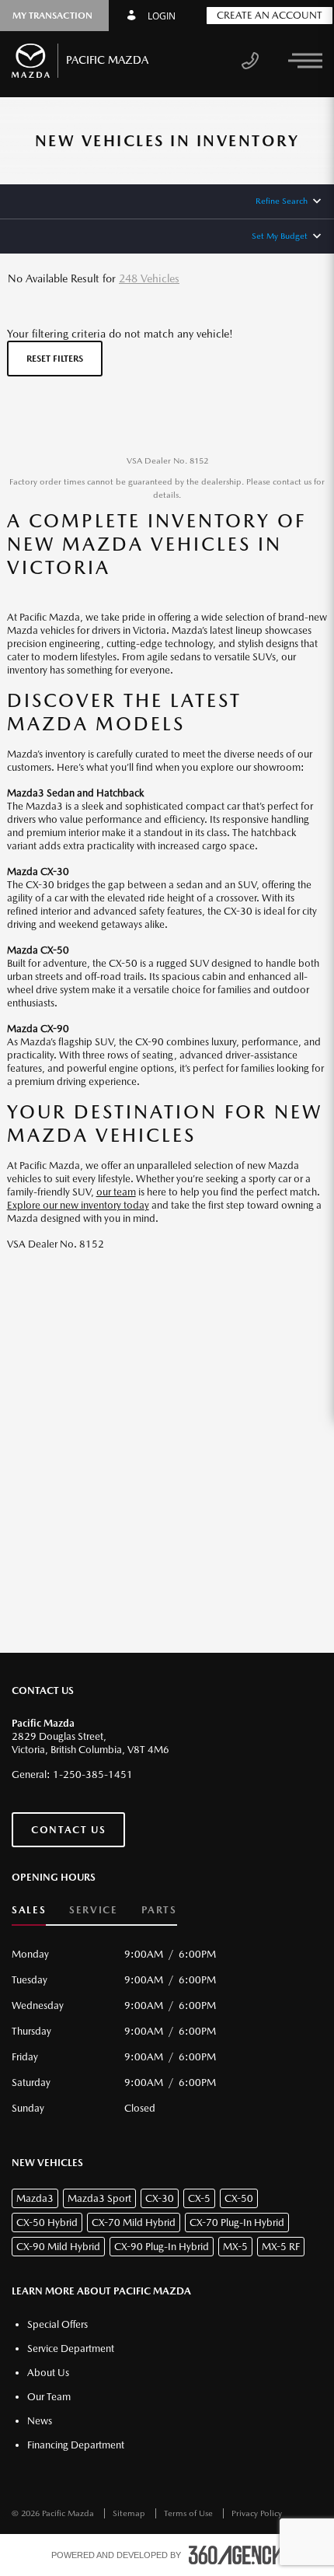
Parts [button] (159, 1910)
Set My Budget (280, 236)
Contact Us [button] (68, 1830)
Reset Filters (55, 359)
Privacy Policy (257, 2513)
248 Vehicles (149, 278)
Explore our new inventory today (78, 1205)
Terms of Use (190, 2513)
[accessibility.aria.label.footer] (236, 2555)
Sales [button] (29, 1910)
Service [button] (93, 1910)
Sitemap (130, 2513)
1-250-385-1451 (93, 1774)
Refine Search (282, 201)
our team (116, 1192)
